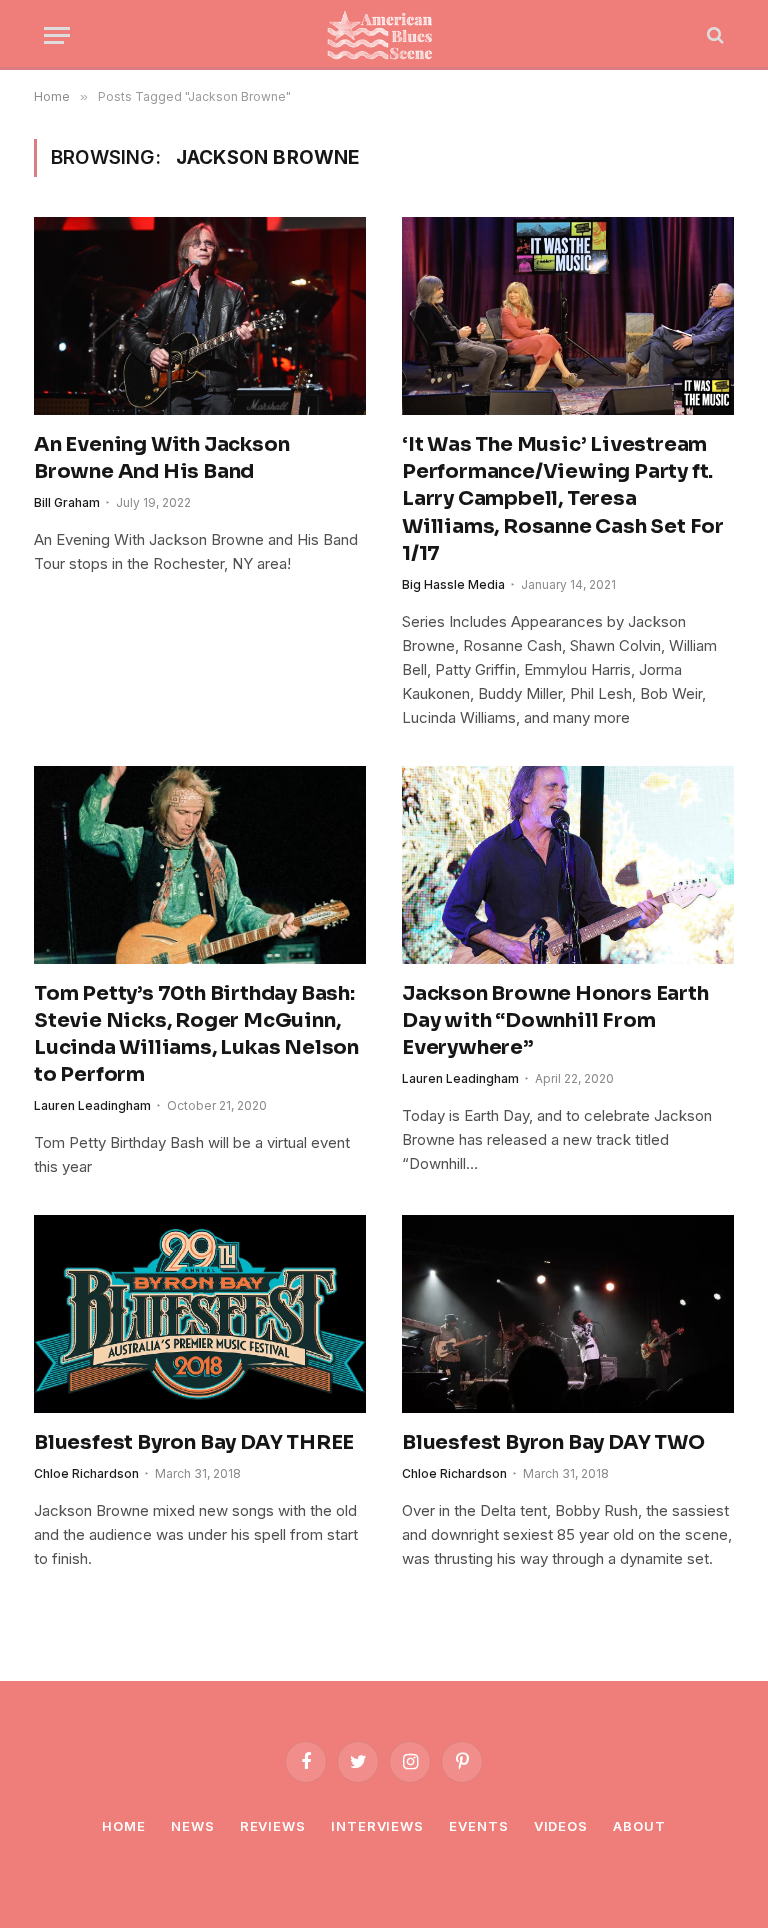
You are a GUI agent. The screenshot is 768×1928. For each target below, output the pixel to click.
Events (478, 1826)
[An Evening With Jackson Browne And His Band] (200, 316)
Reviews (273, 1826)
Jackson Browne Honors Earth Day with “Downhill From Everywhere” (555, 1020)
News (193, 1826)
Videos (561, 1826)
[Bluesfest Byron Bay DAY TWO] (568, 1314)
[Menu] (57, 35)
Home (124, 1826)
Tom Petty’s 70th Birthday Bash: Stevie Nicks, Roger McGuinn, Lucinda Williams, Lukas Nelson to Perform (196, 1034)
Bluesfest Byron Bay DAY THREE (194, 1442)
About (639, 1826)
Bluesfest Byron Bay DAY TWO (553, 1442)
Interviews (377, 1826)
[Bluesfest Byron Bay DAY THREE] (200, 1314)
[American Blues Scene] (384, 35)
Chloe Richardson (86, 1473)
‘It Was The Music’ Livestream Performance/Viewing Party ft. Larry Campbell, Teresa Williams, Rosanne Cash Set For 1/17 (563, 499)
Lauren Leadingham (92, 1105)
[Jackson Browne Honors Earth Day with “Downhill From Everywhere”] (568, 865)
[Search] (713, 35)
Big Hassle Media (453, 584)
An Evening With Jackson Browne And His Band (161, 458)
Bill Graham (67, 502)
